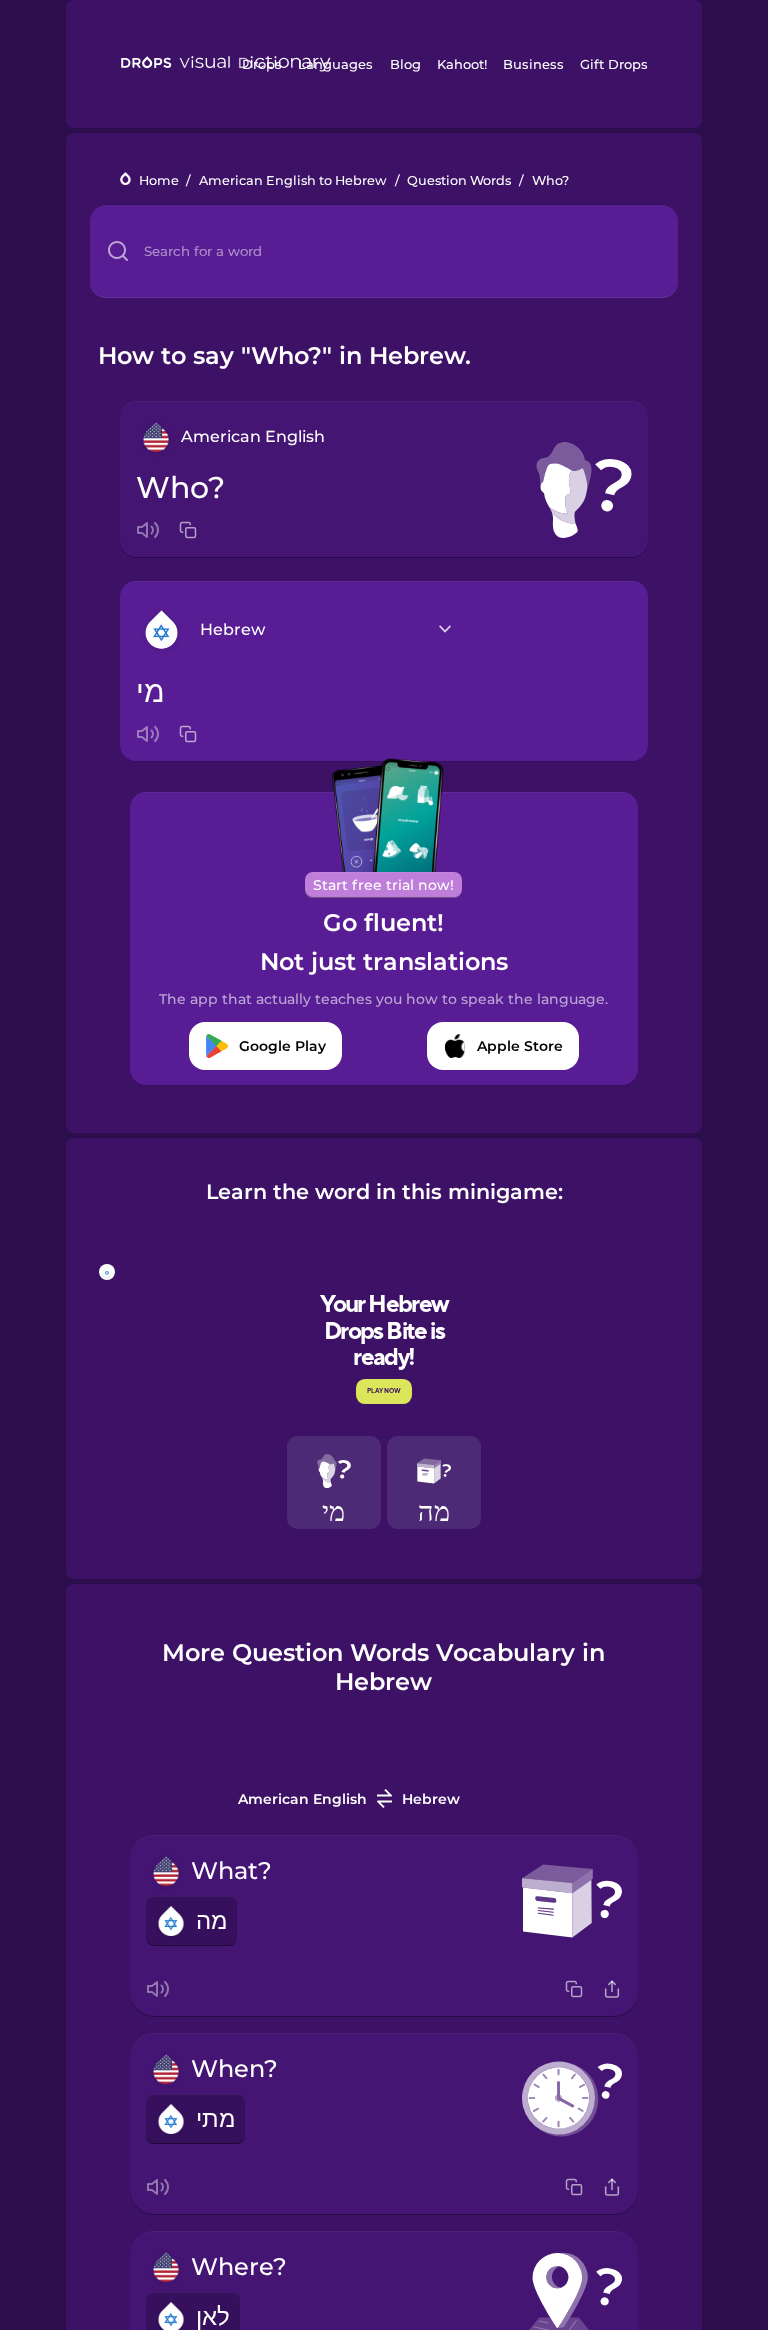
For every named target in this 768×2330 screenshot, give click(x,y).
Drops (262, 64)
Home (159, 180)
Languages (335, 64)
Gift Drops (614, 64)
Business (533, 64)
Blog (405, 64)
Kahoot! (462, 64)
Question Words (459, 180)
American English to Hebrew (293, 180)
